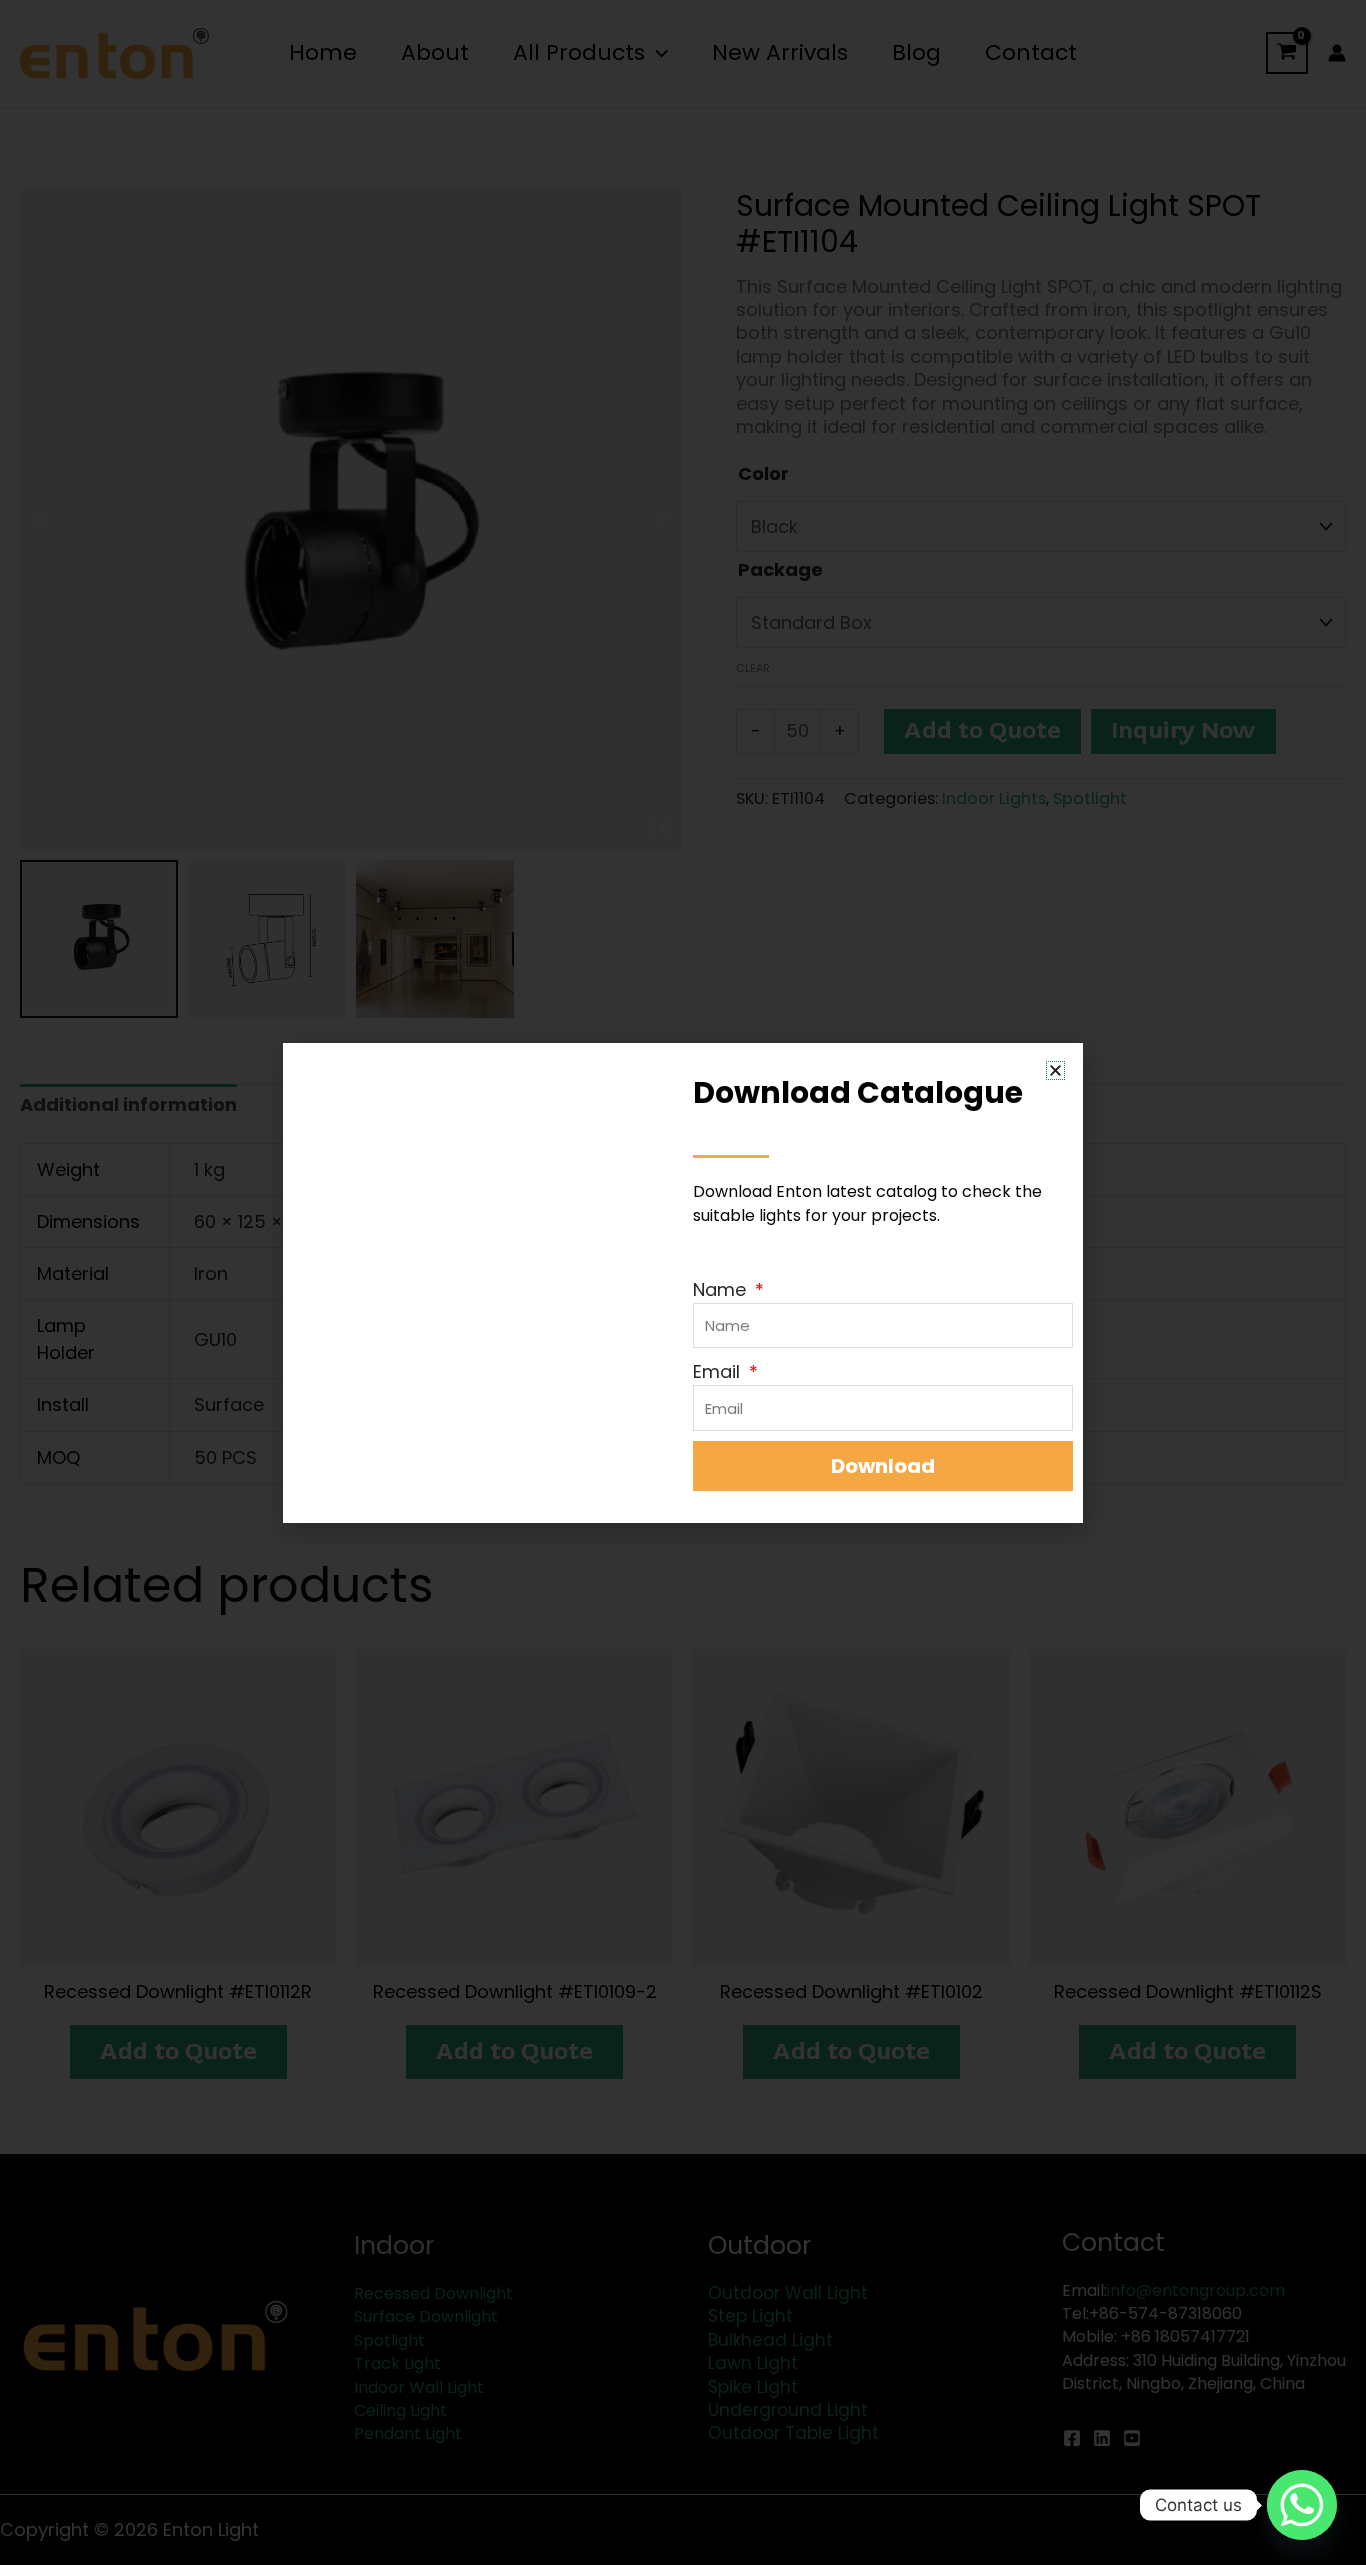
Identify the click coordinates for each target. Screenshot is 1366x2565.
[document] (683, 1282)
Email (719, 1371)
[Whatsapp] (1302, 2505)
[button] (1055, 1070)
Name (722, 1289)
